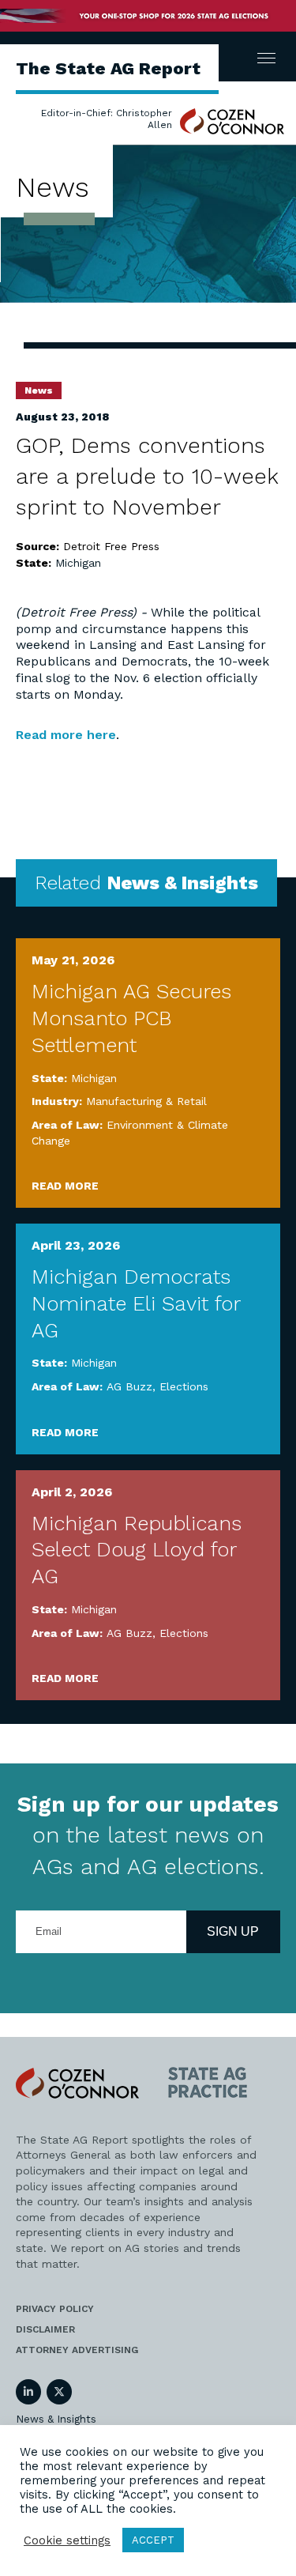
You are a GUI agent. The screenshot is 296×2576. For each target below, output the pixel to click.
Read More (65, 1186)
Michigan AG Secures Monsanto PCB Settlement (131, 1018)
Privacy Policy (55, 2309)
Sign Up (233, 1931)
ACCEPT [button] (153, 2540)
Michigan (78, 563)
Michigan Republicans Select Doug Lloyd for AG (137, 1550)
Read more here (66, 735)
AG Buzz (129, 1386)
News (39, 390)
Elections (184, 1386)
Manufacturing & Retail (146, 1101)
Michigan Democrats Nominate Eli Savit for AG (136, 1303)
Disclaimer (45, 2329)
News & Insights (56, 2419)
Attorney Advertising (77, 2350)
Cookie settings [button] (67, 2540)
